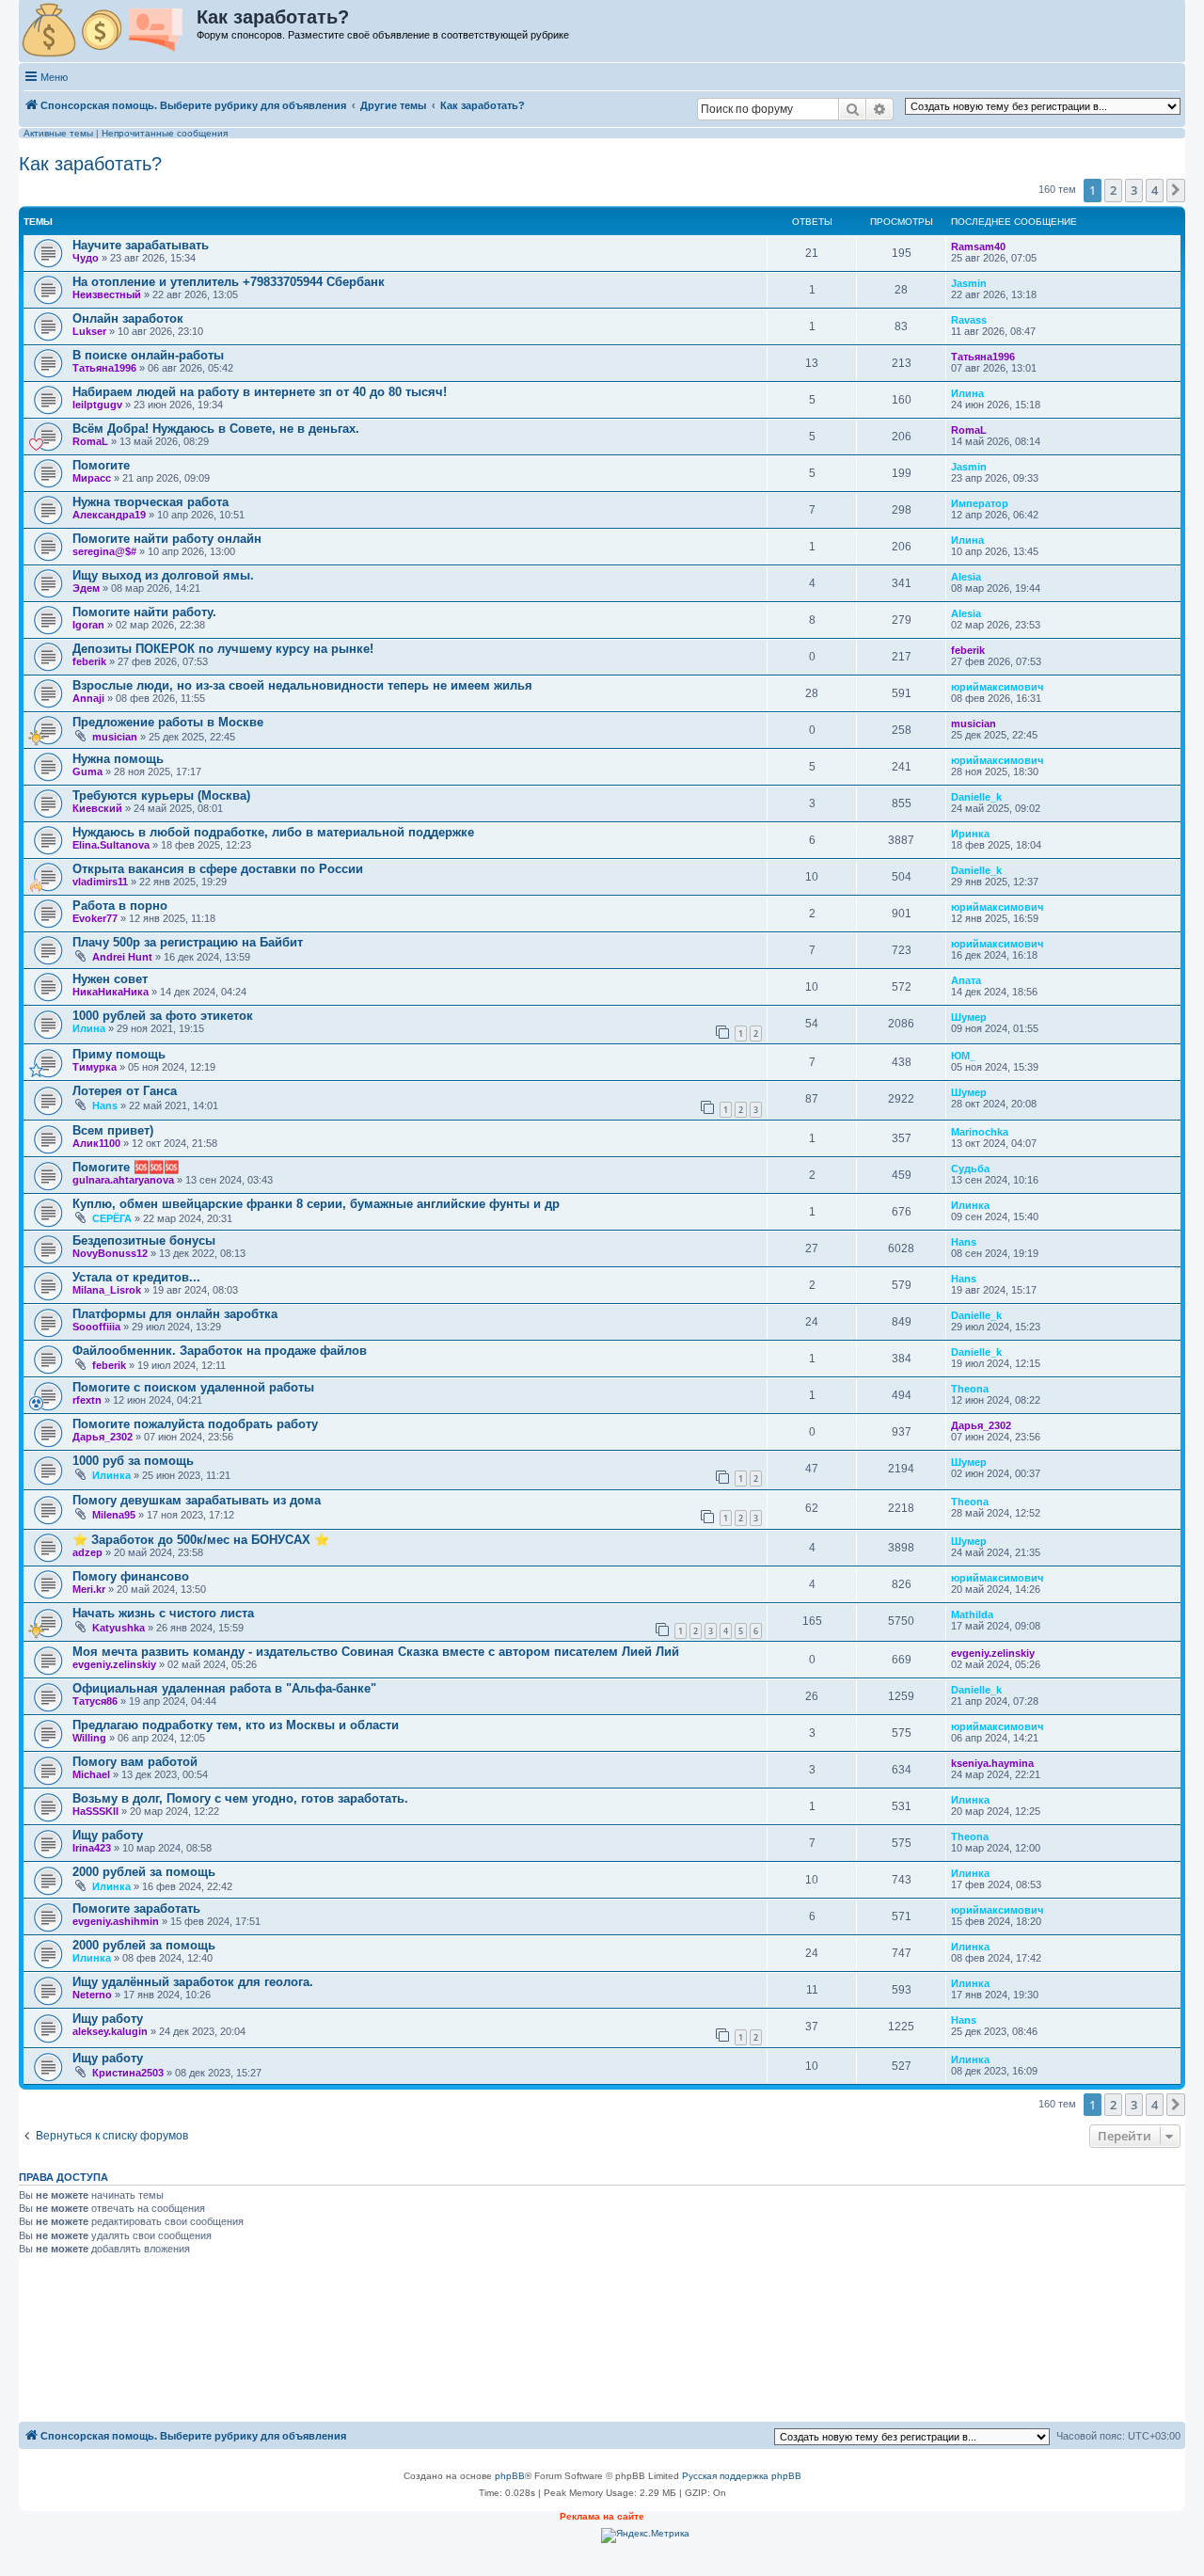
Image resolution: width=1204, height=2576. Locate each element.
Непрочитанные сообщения (165, 133)
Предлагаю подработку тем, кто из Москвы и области (236, 1725)
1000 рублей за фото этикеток (163, 1016)
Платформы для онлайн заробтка (175, 1314)
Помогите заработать (136, 1908)
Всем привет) (113, 1130)
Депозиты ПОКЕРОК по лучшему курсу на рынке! (223, 649)
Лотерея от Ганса (125, 1091)
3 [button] (1134, 190)
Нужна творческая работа (150, 502)
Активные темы (58, 133)
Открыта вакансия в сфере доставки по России (218, 869)
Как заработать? (90, 164)
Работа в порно (120, 906)
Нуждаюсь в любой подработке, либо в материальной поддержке (273, 832)
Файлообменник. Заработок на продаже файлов (220, 1351)
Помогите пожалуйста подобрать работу (195, 1424)
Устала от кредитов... (136, 1277)
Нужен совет (110, 979)
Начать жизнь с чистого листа (163, 1613)
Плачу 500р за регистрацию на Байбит (188, 942)
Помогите (101, 465)
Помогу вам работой (135, 1762)
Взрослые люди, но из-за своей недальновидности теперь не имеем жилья (302, 685)
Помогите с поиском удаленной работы (193, 1387)
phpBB (510, 2476)
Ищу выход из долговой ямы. (163, 575)
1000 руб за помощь (133, 1461)
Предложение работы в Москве (168, 722)
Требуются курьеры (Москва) (161, 795)
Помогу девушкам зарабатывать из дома (197, 1500)
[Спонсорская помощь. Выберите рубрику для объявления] (109, 31)
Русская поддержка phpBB (742, 2476)
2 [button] (1113, 190)
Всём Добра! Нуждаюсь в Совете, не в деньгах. (216, 429)
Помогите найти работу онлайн (167, 539)
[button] (1176, 190)
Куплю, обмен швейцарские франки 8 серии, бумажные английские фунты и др (316, 1204)
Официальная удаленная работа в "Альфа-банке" (224, 1688)
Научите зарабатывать (141, 245)
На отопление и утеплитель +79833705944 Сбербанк (229, 282)
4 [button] (1155, 190)
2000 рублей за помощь (144, 1872)
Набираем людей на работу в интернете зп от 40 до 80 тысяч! (260, 392)
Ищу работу (108, 1835)
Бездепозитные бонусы (144, 1240)
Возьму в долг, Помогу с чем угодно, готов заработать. (240, 1798)
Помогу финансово (131, 1576)
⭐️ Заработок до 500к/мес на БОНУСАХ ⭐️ (201, 1540)
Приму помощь (119, 1054)
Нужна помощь (118, 759)
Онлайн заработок (128, 318)
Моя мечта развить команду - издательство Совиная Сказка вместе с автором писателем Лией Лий (376, 1652)
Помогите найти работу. (144, 612)
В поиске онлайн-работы (148, 355)
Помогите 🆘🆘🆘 (126, 1167)
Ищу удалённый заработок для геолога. (193, 1982)
